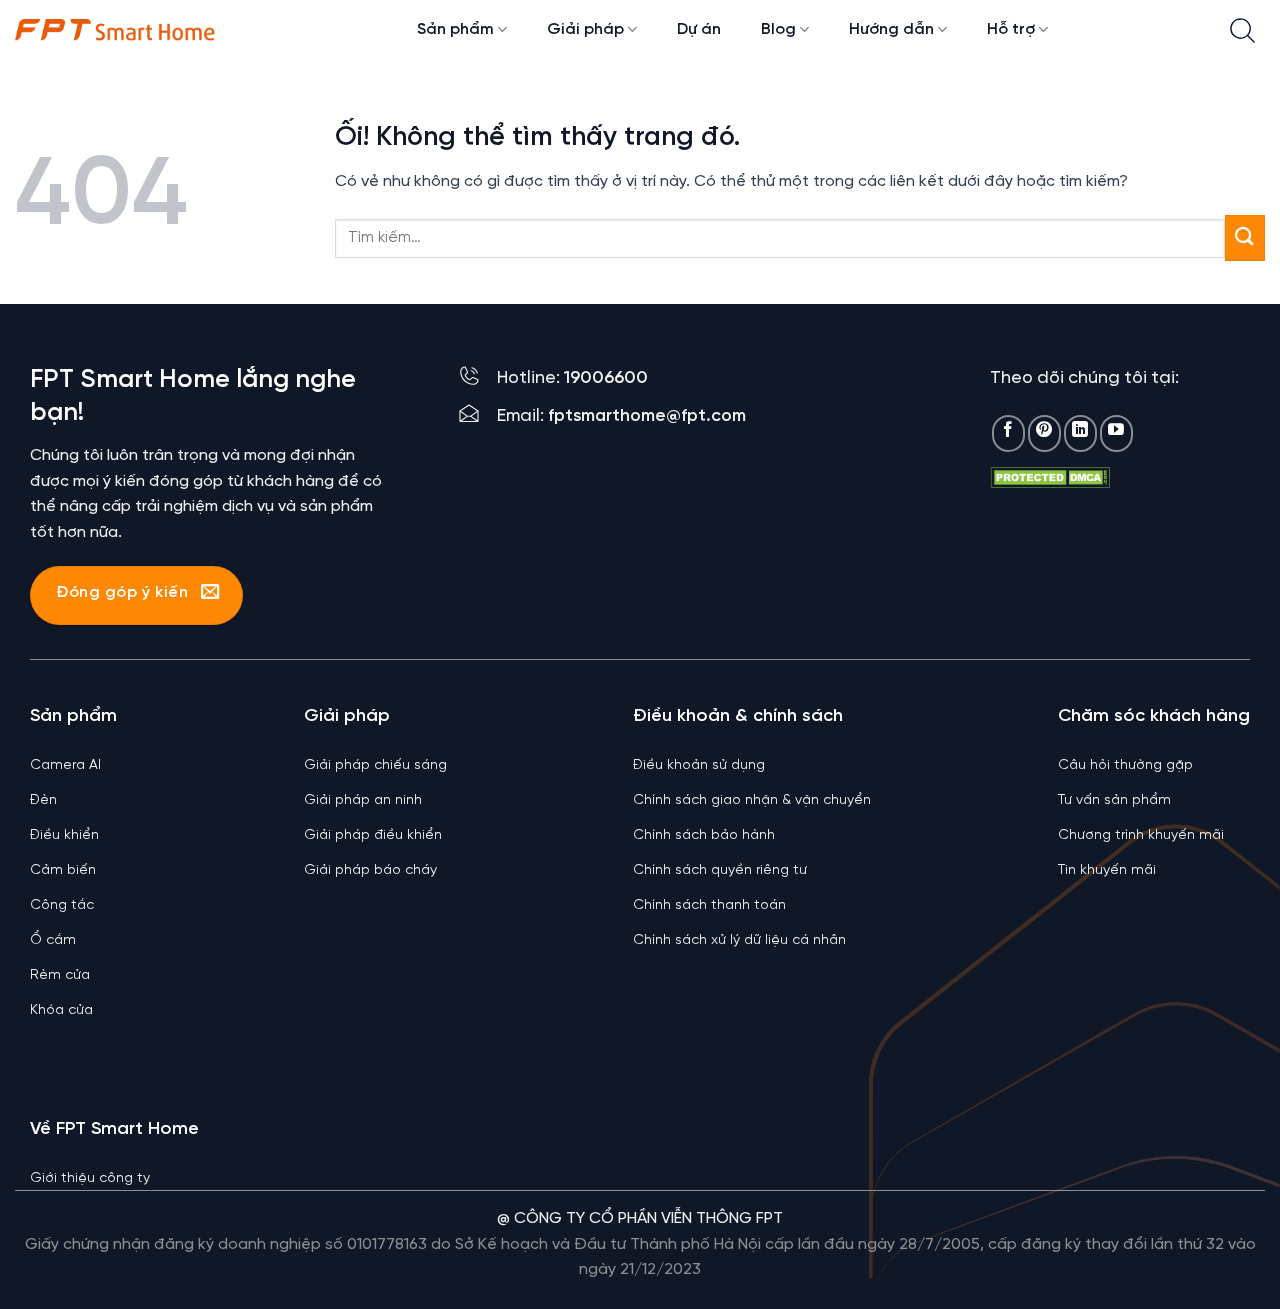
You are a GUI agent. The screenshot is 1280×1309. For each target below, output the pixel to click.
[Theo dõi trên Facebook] (1008, 433)
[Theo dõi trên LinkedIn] (1080, 433)
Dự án (699, 29)
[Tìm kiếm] (1242, 30)
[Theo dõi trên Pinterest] (1044, 433)
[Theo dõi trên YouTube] (1116, 433)
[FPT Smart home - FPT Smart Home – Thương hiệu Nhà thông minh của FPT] (115, 30)
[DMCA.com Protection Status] (1050, 477)
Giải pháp (585, 29)
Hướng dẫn (891, 29)
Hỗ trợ (1011, 29)
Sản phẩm (455, 29)
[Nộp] (1245, 237)
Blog (778, 29)
